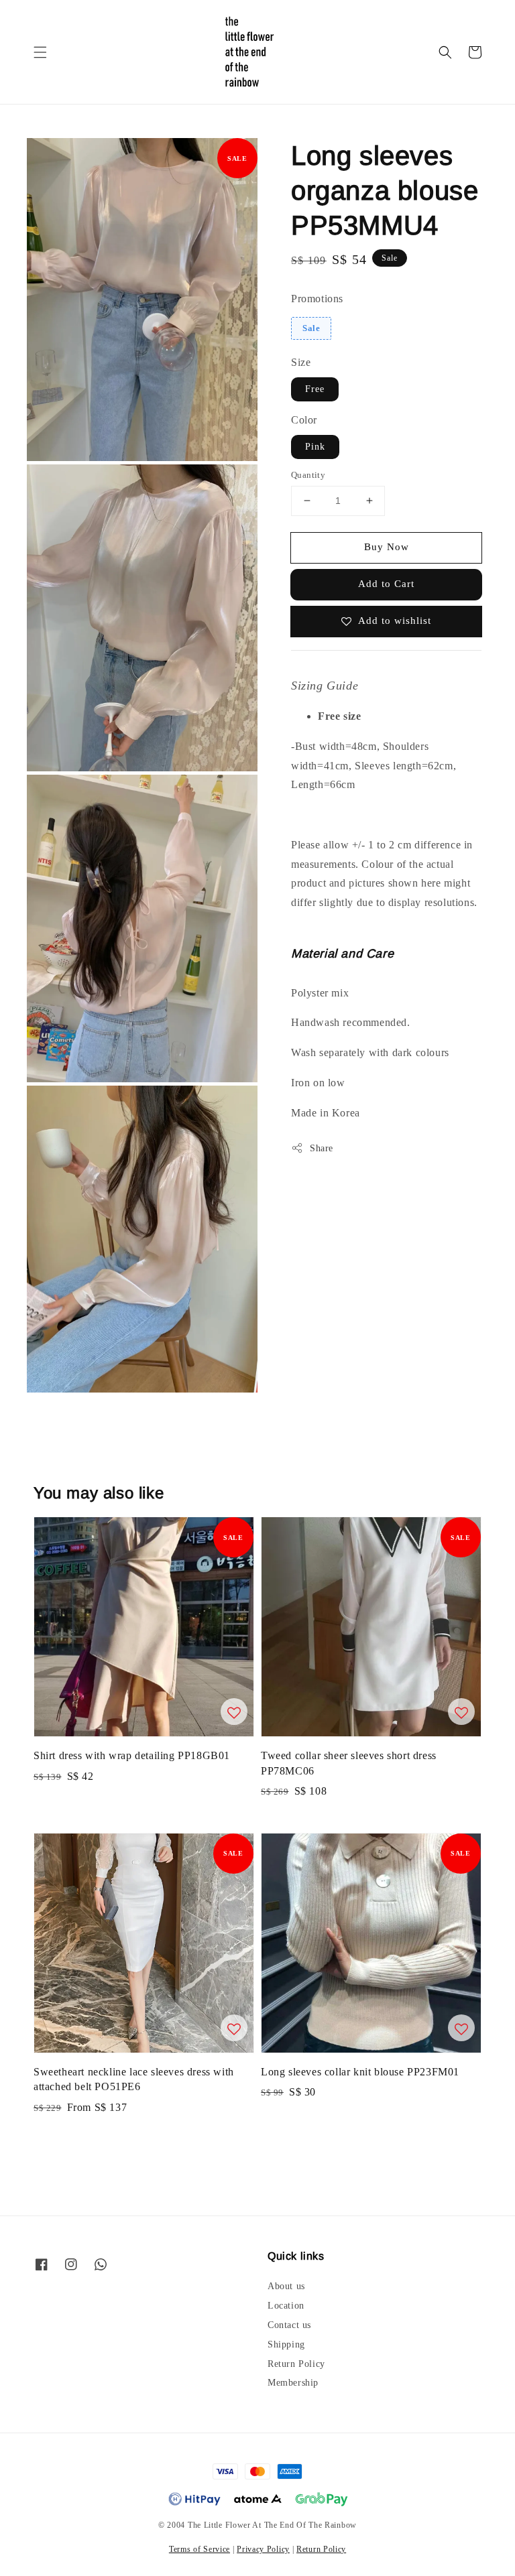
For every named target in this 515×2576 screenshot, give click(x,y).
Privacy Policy (263, 2549)
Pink (315, 447)
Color (304, 420)
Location (286, 2306)
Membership (293, 2383)
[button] (40, 52)
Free (315, 389)
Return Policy (296, 2364)
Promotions (317, 299)
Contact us (289, 2325)
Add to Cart (386, 584)
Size (301, 362)
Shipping (286, 2344)
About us (286, 2286)
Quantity (308, 475)
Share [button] (322, 1148)
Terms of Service (199, 2549)
